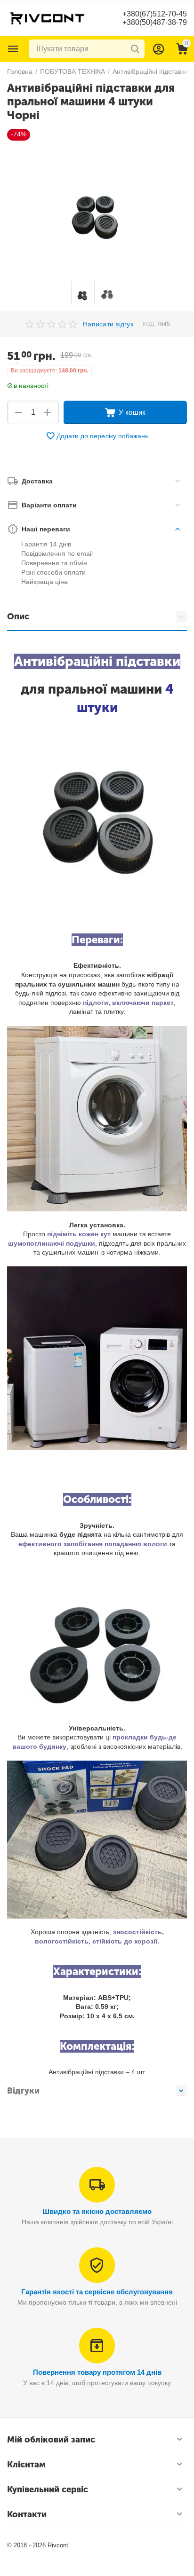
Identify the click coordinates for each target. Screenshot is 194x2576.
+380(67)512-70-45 (155, 14)
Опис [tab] (18, 616)
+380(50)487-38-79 (155, 22)
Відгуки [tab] (23, 2091)
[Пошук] (135, 49)
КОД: (149, 324)
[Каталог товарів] (13, 49)
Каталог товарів (13, 49)
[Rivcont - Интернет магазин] (47, 17)
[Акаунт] (159, 49)
